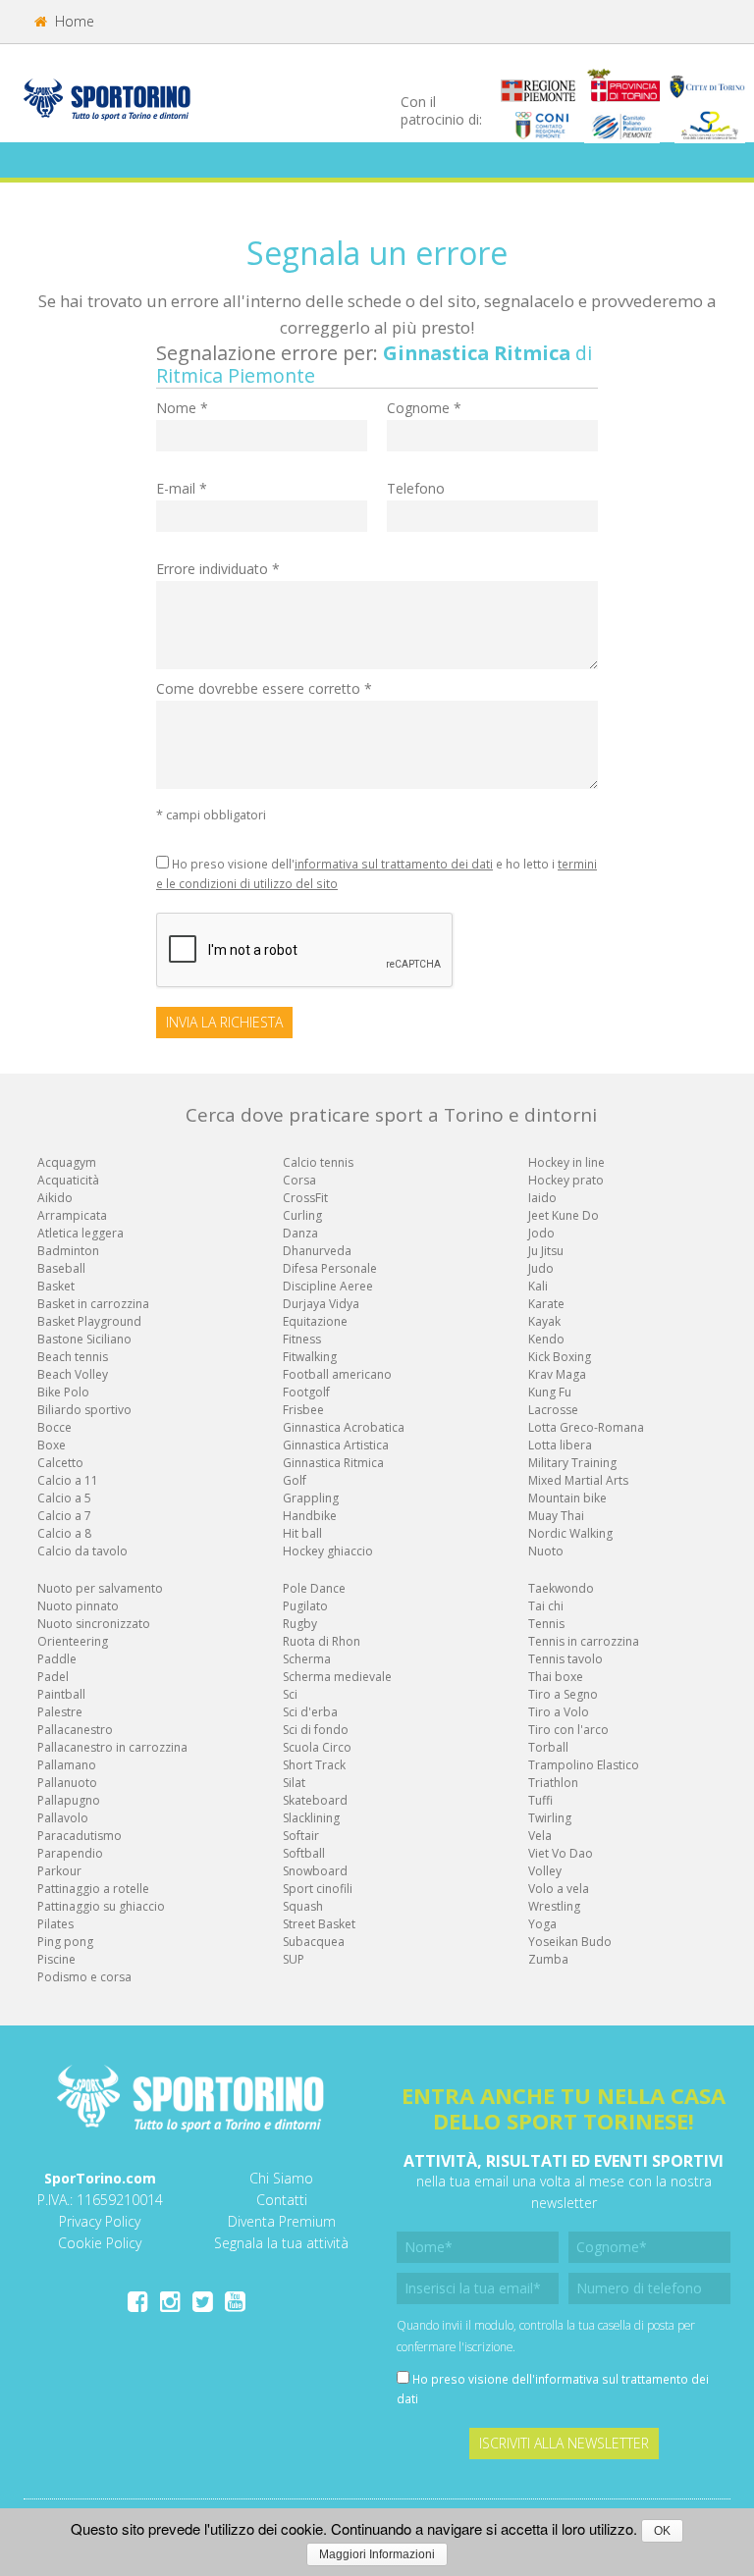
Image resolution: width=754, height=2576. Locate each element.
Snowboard (315, 1871)
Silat (294, 1783)
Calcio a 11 (68, 1480)
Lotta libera (560, 1445)
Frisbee (303, 1410)
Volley (545, 1871)
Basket (56, 1286)
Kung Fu (550, 1392)
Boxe (52, 1445)
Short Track (314, 1765)
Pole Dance (314, 1588)
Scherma (307, 1659)
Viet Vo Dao (561, 1853)
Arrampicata (72, 1215)
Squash (303, 1906)
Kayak (544, 1321)
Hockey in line (566, 1162)
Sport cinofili (318, 1889)
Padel (53, 1677)
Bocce (54, 1427)
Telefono (416, 488)
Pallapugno (69, 1800)
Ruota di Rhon (322, 1641)
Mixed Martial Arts (578, 1480)
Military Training (572, 1463)
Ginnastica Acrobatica (344, 1427)
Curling (302, 1215)
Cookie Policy (100, 2243)
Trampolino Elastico (584, 1765)
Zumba (548, 1959)
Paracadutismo (80, 1836)
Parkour (59, 1871)
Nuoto (546, 1551)
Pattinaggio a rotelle (93, 1889)
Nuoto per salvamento (100, 1588)
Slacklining (311, 1818)
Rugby (300, 1624)
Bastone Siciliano (84, 1339)
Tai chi (546, 1606)
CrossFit (305, 1198)
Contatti (282, 2200)
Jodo (541, 1233)
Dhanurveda (317, 1251)
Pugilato (305, 1606)
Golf (295, 1480)
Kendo (546, 1339)
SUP (294, 1959)
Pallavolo (63, 1818)
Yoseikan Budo (570, 1942)
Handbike (310, 1516)
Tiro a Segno (563, 1694)
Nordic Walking (570, 1533)
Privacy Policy (100, 2221)
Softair (301, 1836)
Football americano (337, 1374)
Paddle (57, 1659)
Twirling (550, 1818)
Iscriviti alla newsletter (564, 2443)
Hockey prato (566, 1180)
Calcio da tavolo (82, 1551)
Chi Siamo (281, 2178)
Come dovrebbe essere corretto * (264, 688)
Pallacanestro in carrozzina (112, 1747)
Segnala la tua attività (281, 2243)
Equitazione (315, 1321)
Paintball (61, 1694)
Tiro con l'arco (568, 1730)
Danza (300, 1233)
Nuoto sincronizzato (94, 1624)
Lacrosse (553, 1410)
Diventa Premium (282, 2221)
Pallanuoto (67, 1783)
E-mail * (182, 488)
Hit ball (302, 1533)
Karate (546, 1304)
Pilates (55, 1924)
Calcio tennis (318, 1162)
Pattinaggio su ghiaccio (101, 1906)
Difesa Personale (330, 1268)
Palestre (60, 1712)
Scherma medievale (337, 1677)
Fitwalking (310, 1357)
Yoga (542, 1924)
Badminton (68, 1251)
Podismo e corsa (84, 1977)
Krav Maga (557, 1374)
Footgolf (306, 1392)
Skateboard (315, 1800)
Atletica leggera (81, 1233)
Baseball (61, 1268)
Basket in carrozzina (93, 1304)
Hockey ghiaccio (328, 1551)
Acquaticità (68, 1180)
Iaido (542, 1198)
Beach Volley (73, 1374)
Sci (290, 1694)
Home (73, 21)
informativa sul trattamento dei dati (394, 864)
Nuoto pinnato (78, 1606)
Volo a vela (559, 1889)
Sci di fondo (316, 1730)
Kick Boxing (560, 1357)
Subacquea (314, 1942)
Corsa (299, 1180)
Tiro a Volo (559, 1712)
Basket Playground (89, 1321)
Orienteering (73, 1641)
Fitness (302, 1339)
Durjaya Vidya (321, 1304)
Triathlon (553, 1783)
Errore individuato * (218, 569)
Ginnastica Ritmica (333, 1463)
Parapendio (70, 1853)
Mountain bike (567, 1498)
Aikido (55, 1198)
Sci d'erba (310, 1712)
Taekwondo (561, 1588)
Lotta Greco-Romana (586, 1427)
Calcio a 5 (64, 1498)
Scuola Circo (317, 1747)
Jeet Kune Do (564, 1215)
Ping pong (65, 1942)
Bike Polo (63, 1392)
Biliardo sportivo (84, 1410)
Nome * (182, 408)
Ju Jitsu (546, 1251)
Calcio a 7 (64, 1516)
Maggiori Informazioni (377, 2554)
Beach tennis (73, 1357)
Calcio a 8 (64, 1533)
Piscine (56, 1959)
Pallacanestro (75, 1730)
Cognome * (424, 408)
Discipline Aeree (328, 1286)
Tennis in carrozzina (584, 1641)
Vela (540, 1836)
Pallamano (67, 1765)
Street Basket (319, 1924)
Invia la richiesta (224, 1022)
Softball (304, 1853)
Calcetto (60, 1463)
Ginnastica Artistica (336, 1445)
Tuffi (540, 1800)
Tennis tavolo (565, 1659)
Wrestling (554, 1906)
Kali (538, 1286)
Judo (541, 1268)
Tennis (546, 1624)
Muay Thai (556, 1516)
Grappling (311, 1498)
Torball (548, 1747)
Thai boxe (556, 1677)
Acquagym (67, 1162)
